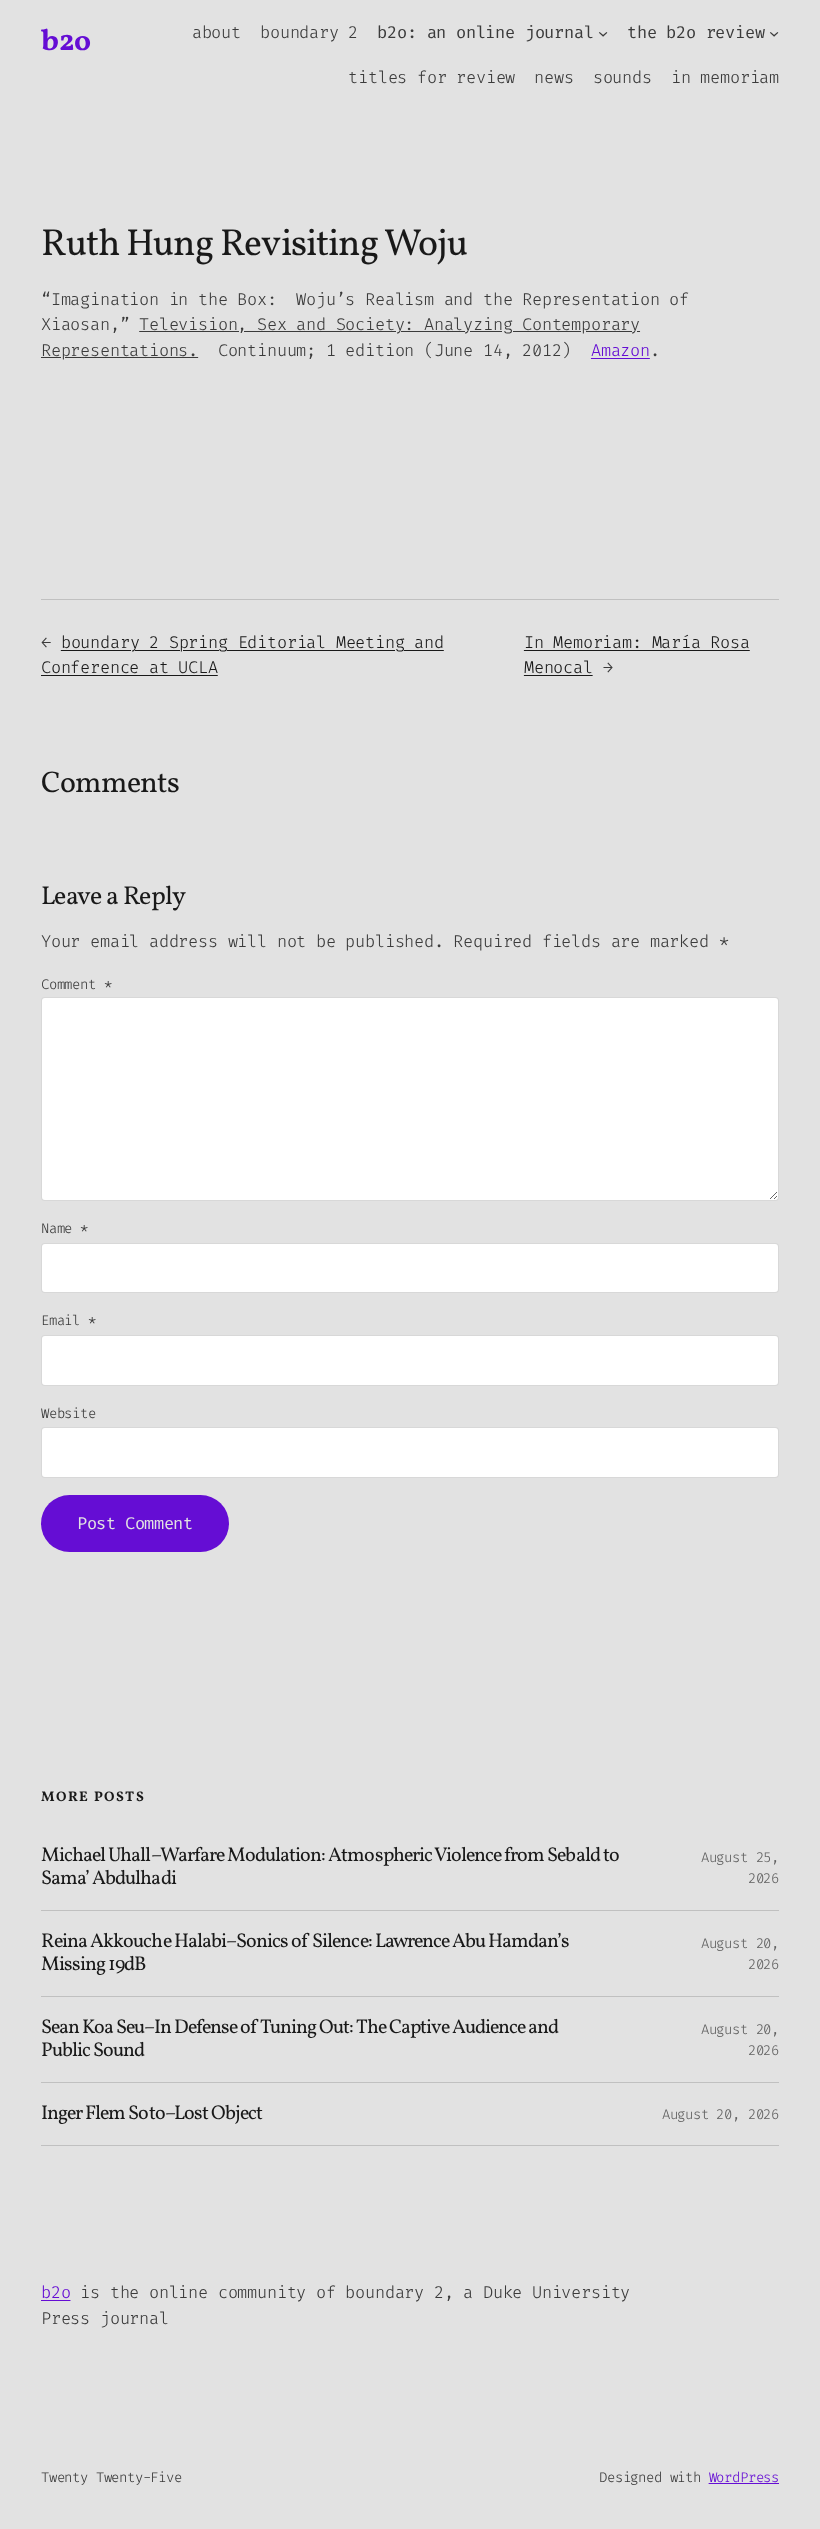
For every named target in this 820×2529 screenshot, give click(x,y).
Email (68, 1320)
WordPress (744, 2477)
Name (64, 1228)
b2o (66, 42)
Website (68, 1413)
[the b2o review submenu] (774, 33)
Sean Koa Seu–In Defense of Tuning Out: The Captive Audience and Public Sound (300, 2039)
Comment (76, 984)
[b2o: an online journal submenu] (603, 33)
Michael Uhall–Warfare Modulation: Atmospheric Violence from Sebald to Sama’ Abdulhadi (330, 1867)
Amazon (620, 350)
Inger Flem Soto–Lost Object (151, 2114)
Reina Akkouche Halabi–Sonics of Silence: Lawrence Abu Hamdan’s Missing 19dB (305, 1953)
